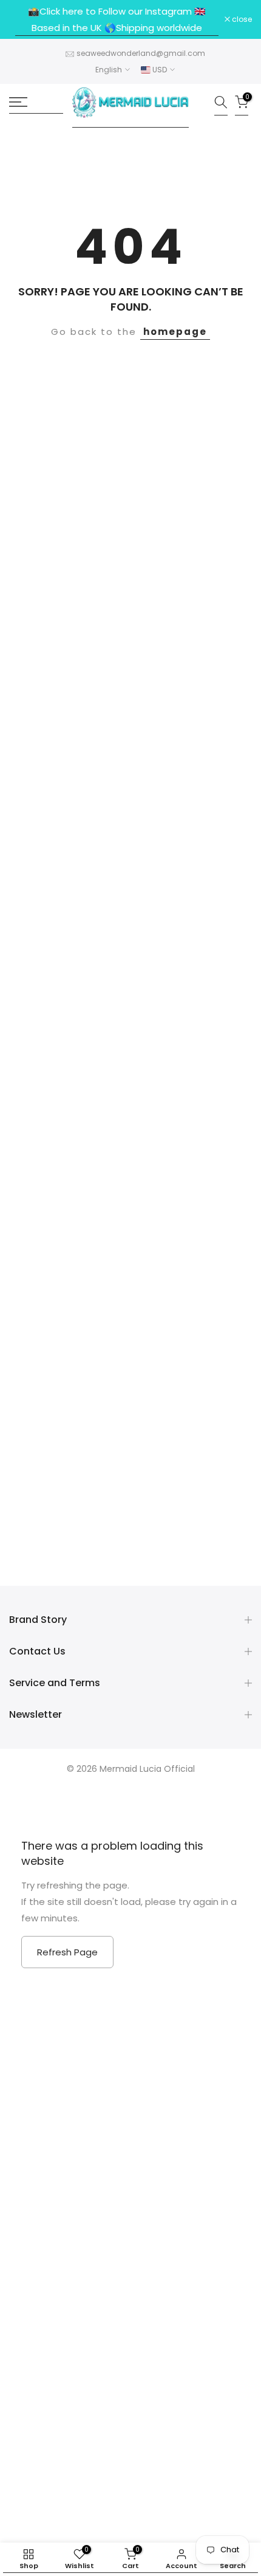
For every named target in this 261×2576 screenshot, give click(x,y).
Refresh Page (67, 1952)
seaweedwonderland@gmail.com (141, 53)
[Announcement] (117, 19)
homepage (175, 332)
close (241, 19)
